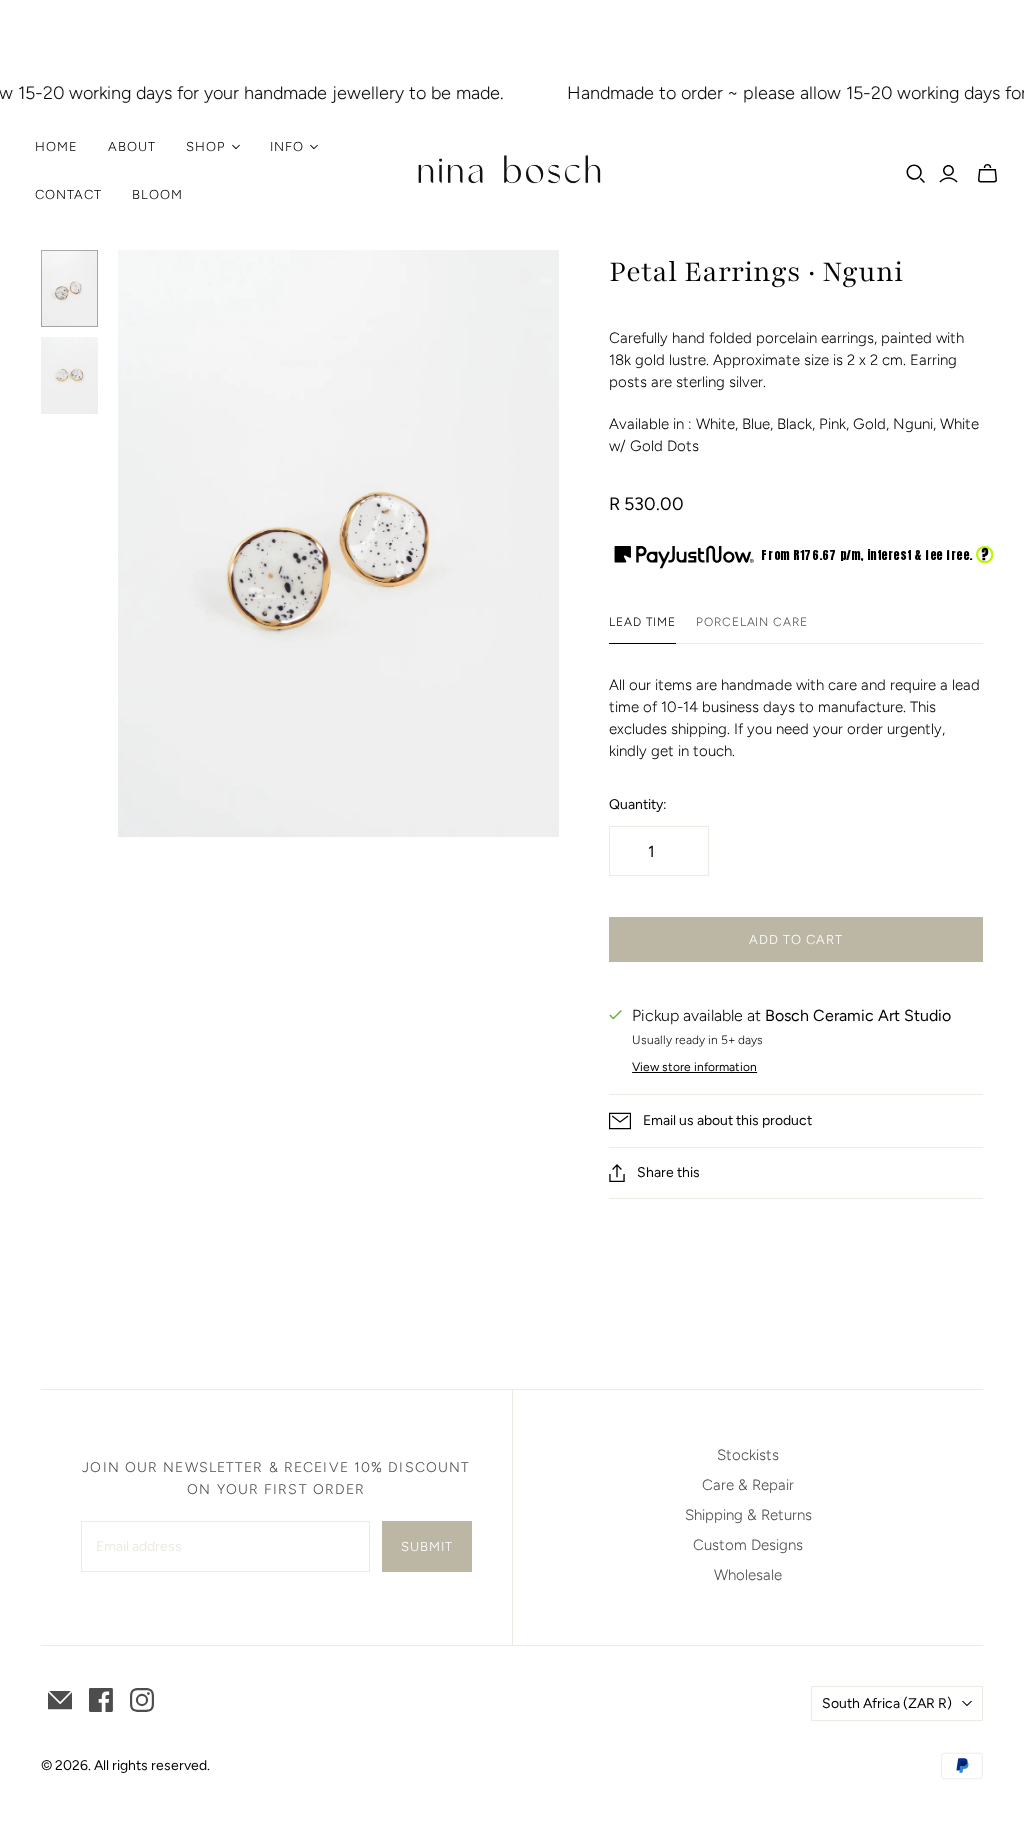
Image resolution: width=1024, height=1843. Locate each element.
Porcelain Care (752, 622)
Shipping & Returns (748, 1515)
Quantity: (638, 804)
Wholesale (748, 1575)
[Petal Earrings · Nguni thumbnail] (70, 288)
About (132, 146)
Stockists (748, 1455)
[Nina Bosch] (512, 171)
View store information (694, 1067)
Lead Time (642, 622)
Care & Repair (748, 1485)
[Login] (948, 174)
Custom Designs (748, 1545)
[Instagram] (142, 1700)
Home (56, 146)
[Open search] (916, 174)
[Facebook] (101, 1700)
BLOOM (157, 194)
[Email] (60, 1700)
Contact (68, 194)
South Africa (887, 1703)
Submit (427, 1546)
